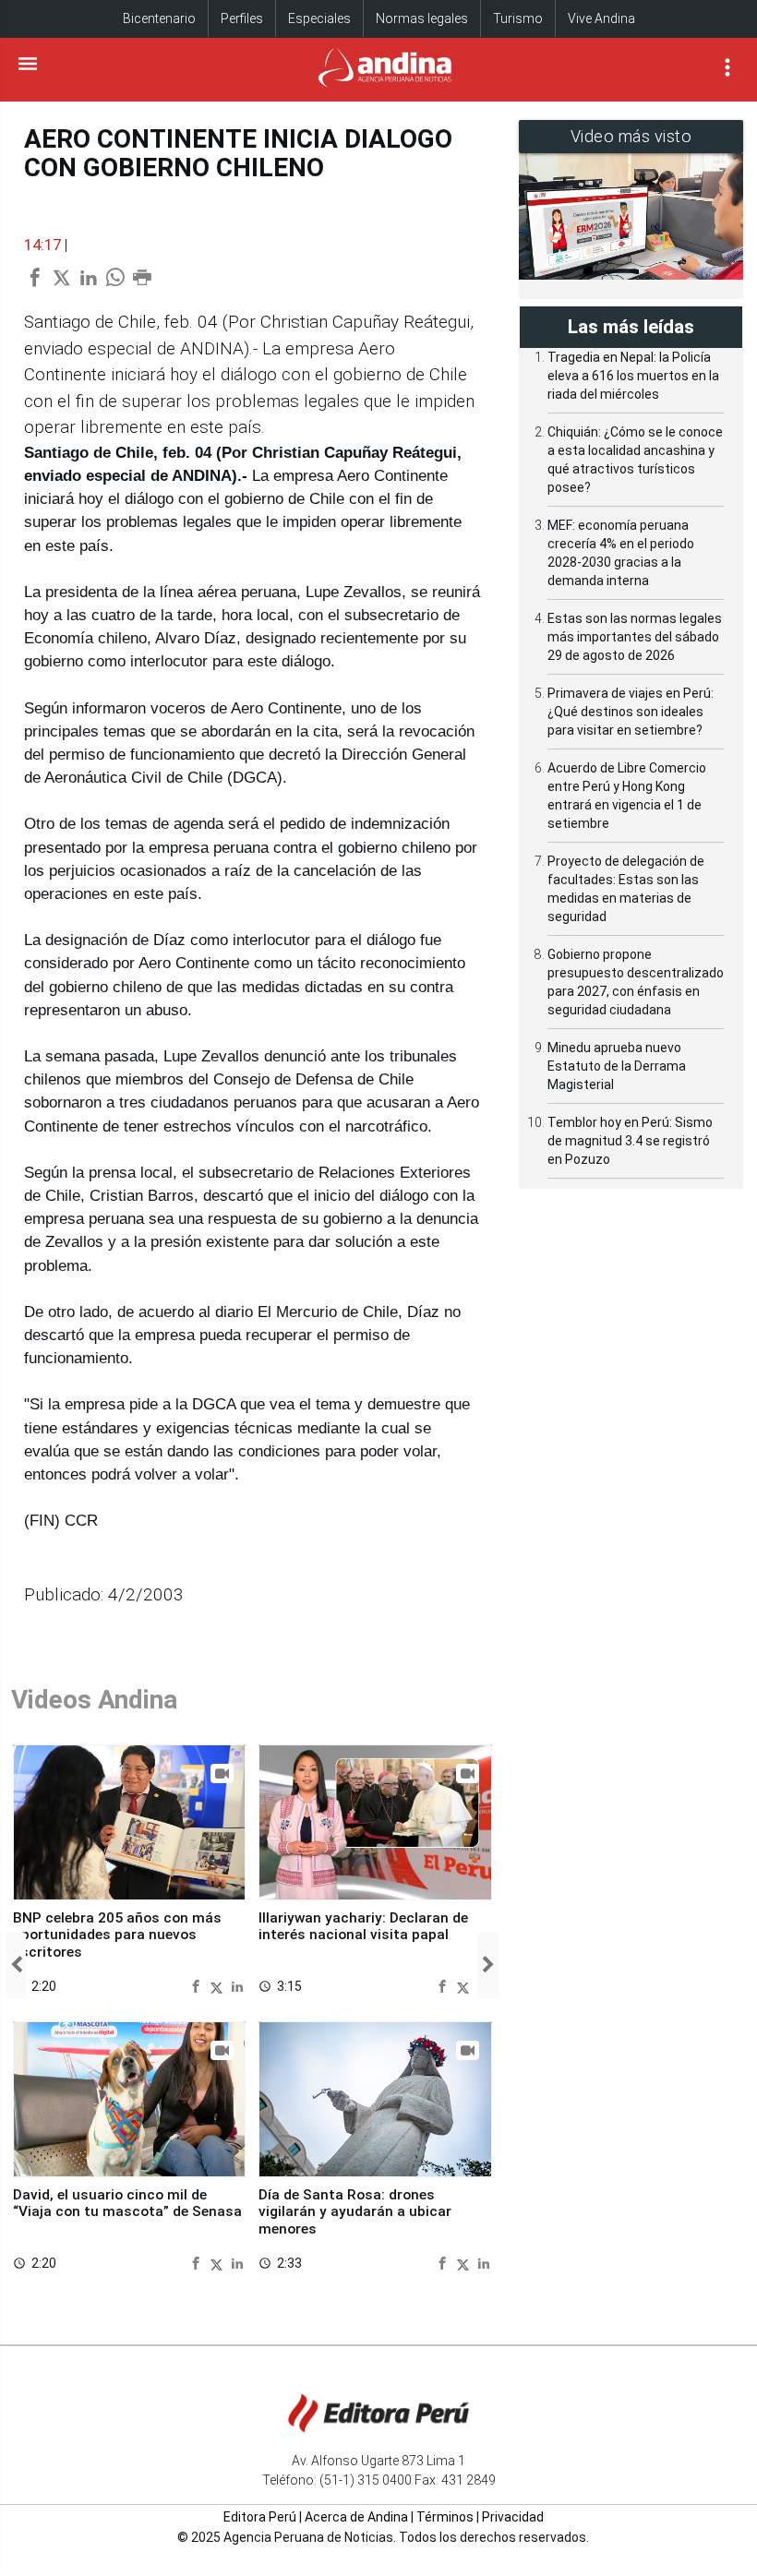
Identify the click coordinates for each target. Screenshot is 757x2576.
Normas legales (422, 18)
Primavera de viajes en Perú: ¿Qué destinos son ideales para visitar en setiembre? (631, 712)
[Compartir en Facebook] (198, 1986)
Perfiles (242, 18)
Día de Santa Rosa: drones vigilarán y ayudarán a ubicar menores (355, 2212)
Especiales (319, 18)
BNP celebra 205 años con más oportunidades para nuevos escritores (117, 1935)
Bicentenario (159, 18)
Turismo (518, 18)
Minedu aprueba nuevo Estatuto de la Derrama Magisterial (617, 1066)
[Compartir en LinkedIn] (237, 1986)
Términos (445, 2517)
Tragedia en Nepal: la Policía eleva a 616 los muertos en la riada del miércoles (633, 376)
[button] (16, 1965)
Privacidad (513, 2517)
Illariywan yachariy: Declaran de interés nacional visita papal (363, 1926)
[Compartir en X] (219, 1986)
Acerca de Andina (356, 2517)
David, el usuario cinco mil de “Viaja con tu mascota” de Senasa (127, 2203)
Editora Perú (260, 2517)
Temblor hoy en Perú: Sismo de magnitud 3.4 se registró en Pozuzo (630, 1141)
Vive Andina (601, 18)
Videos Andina (94, 1700)
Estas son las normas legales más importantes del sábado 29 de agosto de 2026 (635, 637)
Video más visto (631, 136)
